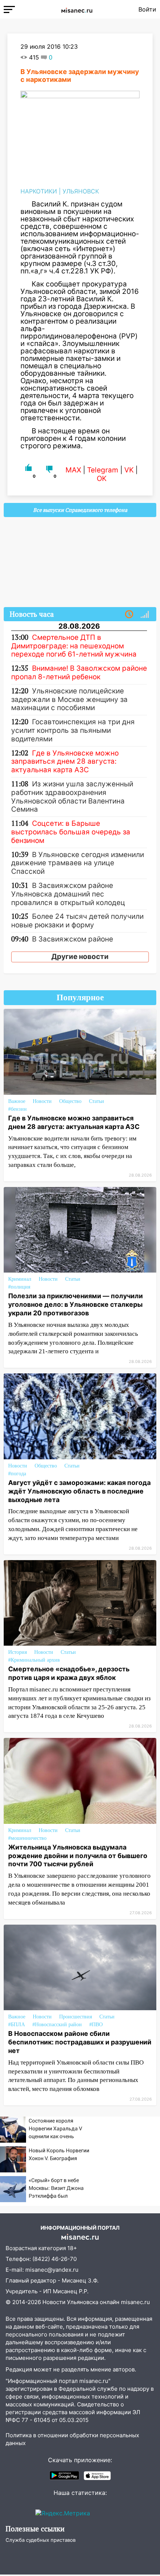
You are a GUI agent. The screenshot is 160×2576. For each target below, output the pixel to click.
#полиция (19, 1287)
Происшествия (76, 2017)
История (17, 1652)
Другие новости (80, 957)
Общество (70, 1101)
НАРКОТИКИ (39, 191)
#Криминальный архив (34, 1660)
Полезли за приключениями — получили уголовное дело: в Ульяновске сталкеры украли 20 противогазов (76, 1304)
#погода (17, 1474)
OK (102, 479)
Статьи (97, 1101)
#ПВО (96, 2025)
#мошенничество (27, 1838)
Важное (17, 1101)
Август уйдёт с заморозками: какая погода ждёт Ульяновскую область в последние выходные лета (79, 1491)
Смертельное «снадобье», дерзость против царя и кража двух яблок (69, 1673)
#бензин (17, 1109)
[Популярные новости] (145, 615)
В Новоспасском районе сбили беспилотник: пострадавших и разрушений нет (80, 2042)
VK (129, 470)
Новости (42, 1101)
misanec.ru (135, 2302)
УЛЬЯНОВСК (81, 191)
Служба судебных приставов (41, 2540)
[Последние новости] (129, 615)
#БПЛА (17, 2025)
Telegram (103, 470)
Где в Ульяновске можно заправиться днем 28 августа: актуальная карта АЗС (74, 1122)
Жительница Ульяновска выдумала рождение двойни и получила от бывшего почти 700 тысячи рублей (78, 1856)
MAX (73, 470)
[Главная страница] (77, 9)
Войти (147, 9)
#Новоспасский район (57, 2025)
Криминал (20, 1279)
